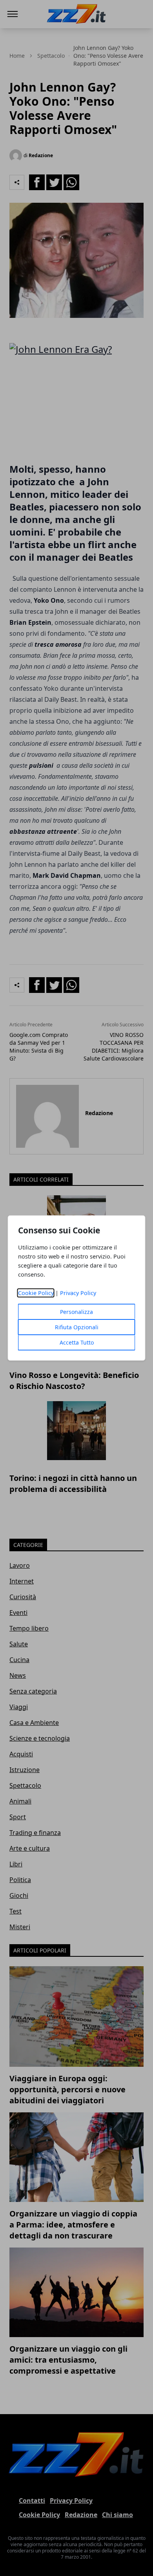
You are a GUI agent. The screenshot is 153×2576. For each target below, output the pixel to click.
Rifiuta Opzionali (77, 1327)
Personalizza (76, 1312)
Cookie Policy (36, 1293)
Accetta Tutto (77, 1342)
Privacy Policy (78, 1293)
